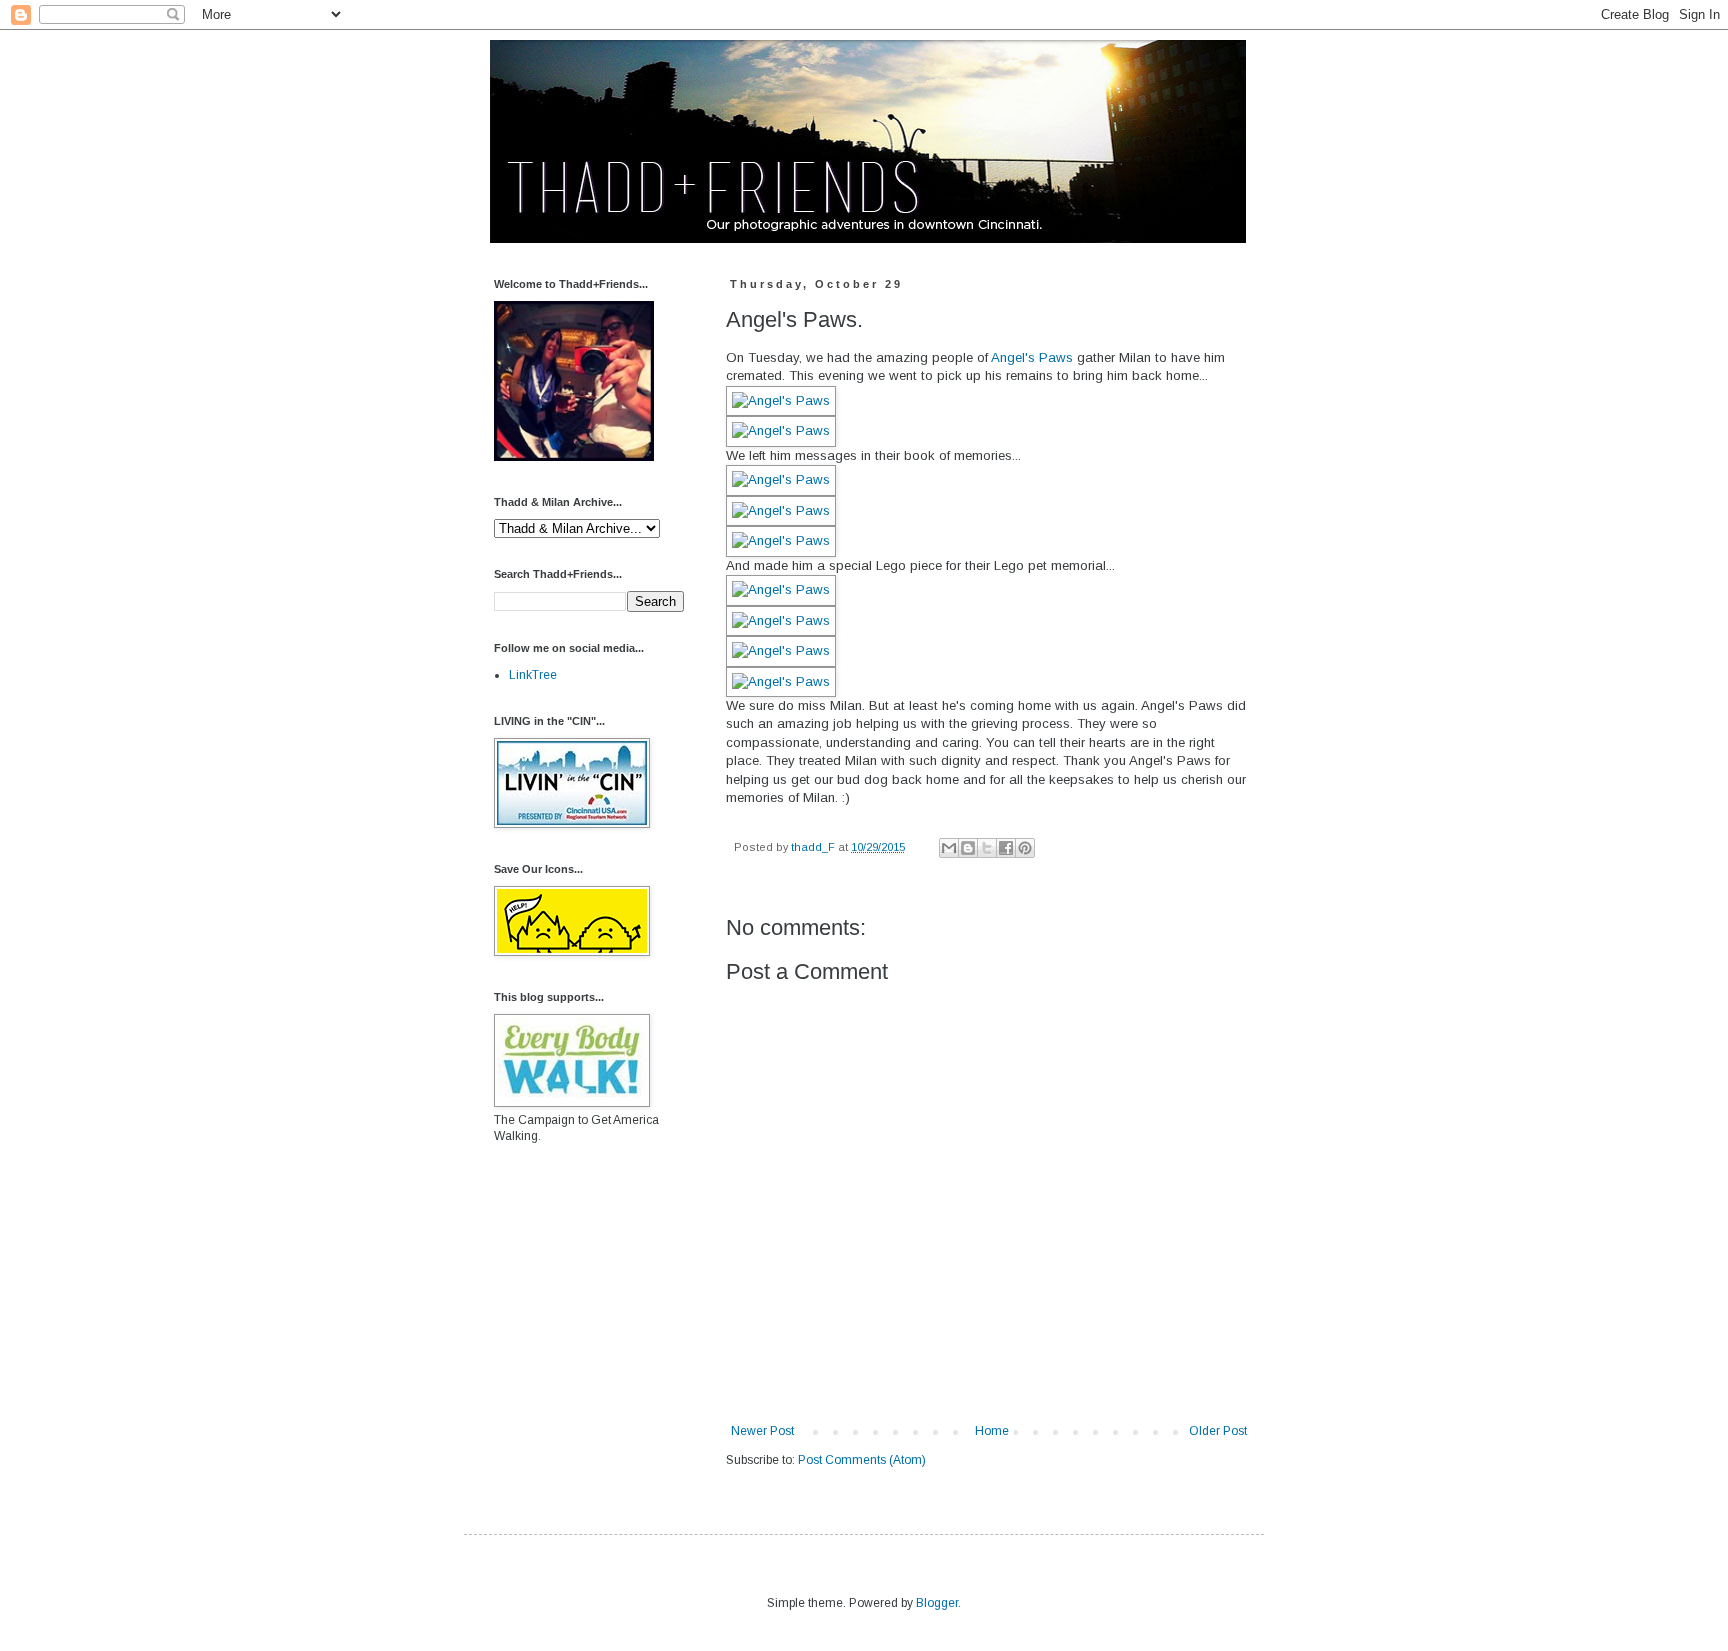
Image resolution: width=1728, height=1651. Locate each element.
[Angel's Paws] (781, 400)
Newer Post (762, 1431)
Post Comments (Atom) (862, 1460)
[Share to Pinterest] (1025, 848)
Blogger (937, 1603)
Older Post (1218, 1431)
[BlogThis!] (968, 848)
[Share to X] (987, 848)
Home (992, 1431)
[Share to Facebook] (1006, 848)
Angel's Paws (1032, 357)
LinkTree (533, 675)
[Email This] (949, 848)
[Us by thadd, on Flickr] (574, 457)
